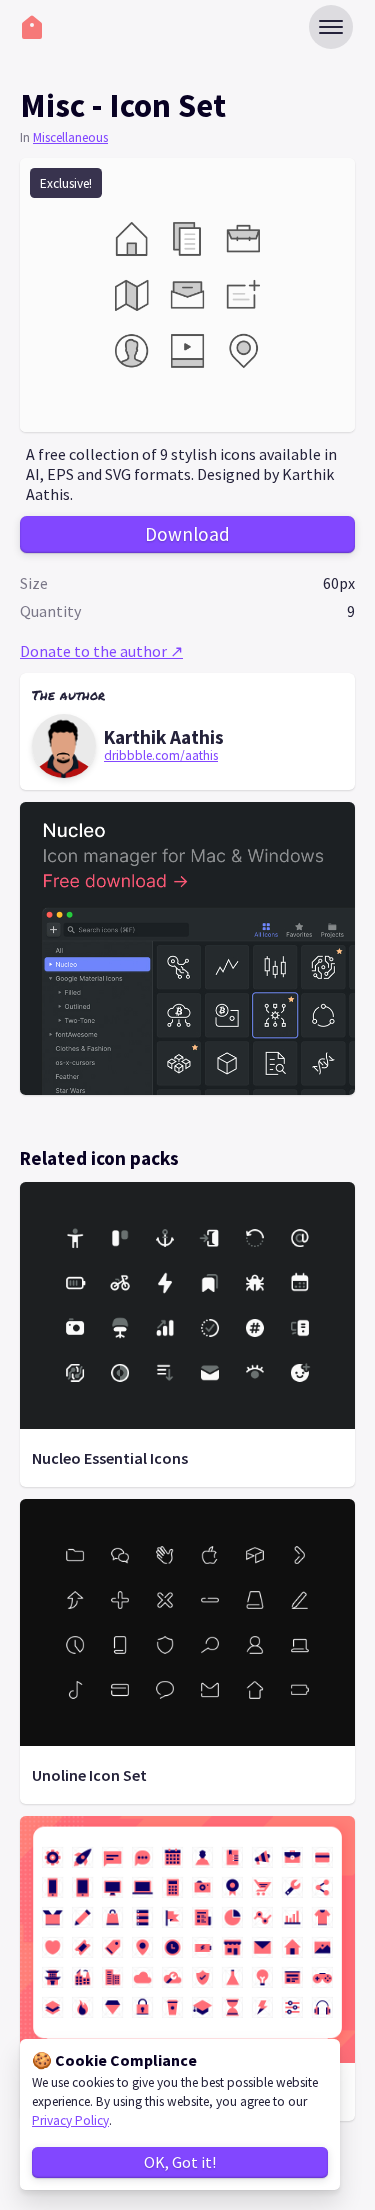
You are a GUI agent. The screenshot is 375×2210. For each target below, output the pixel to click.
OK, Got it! (180, 2162)
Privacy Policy (70, 2120)
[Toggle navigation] (331, 27)
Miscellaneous (70, 137)
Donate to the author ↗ (101, 651)
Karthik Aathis (164, 737)
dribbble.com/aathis (161, 755)
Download (187, 534)
